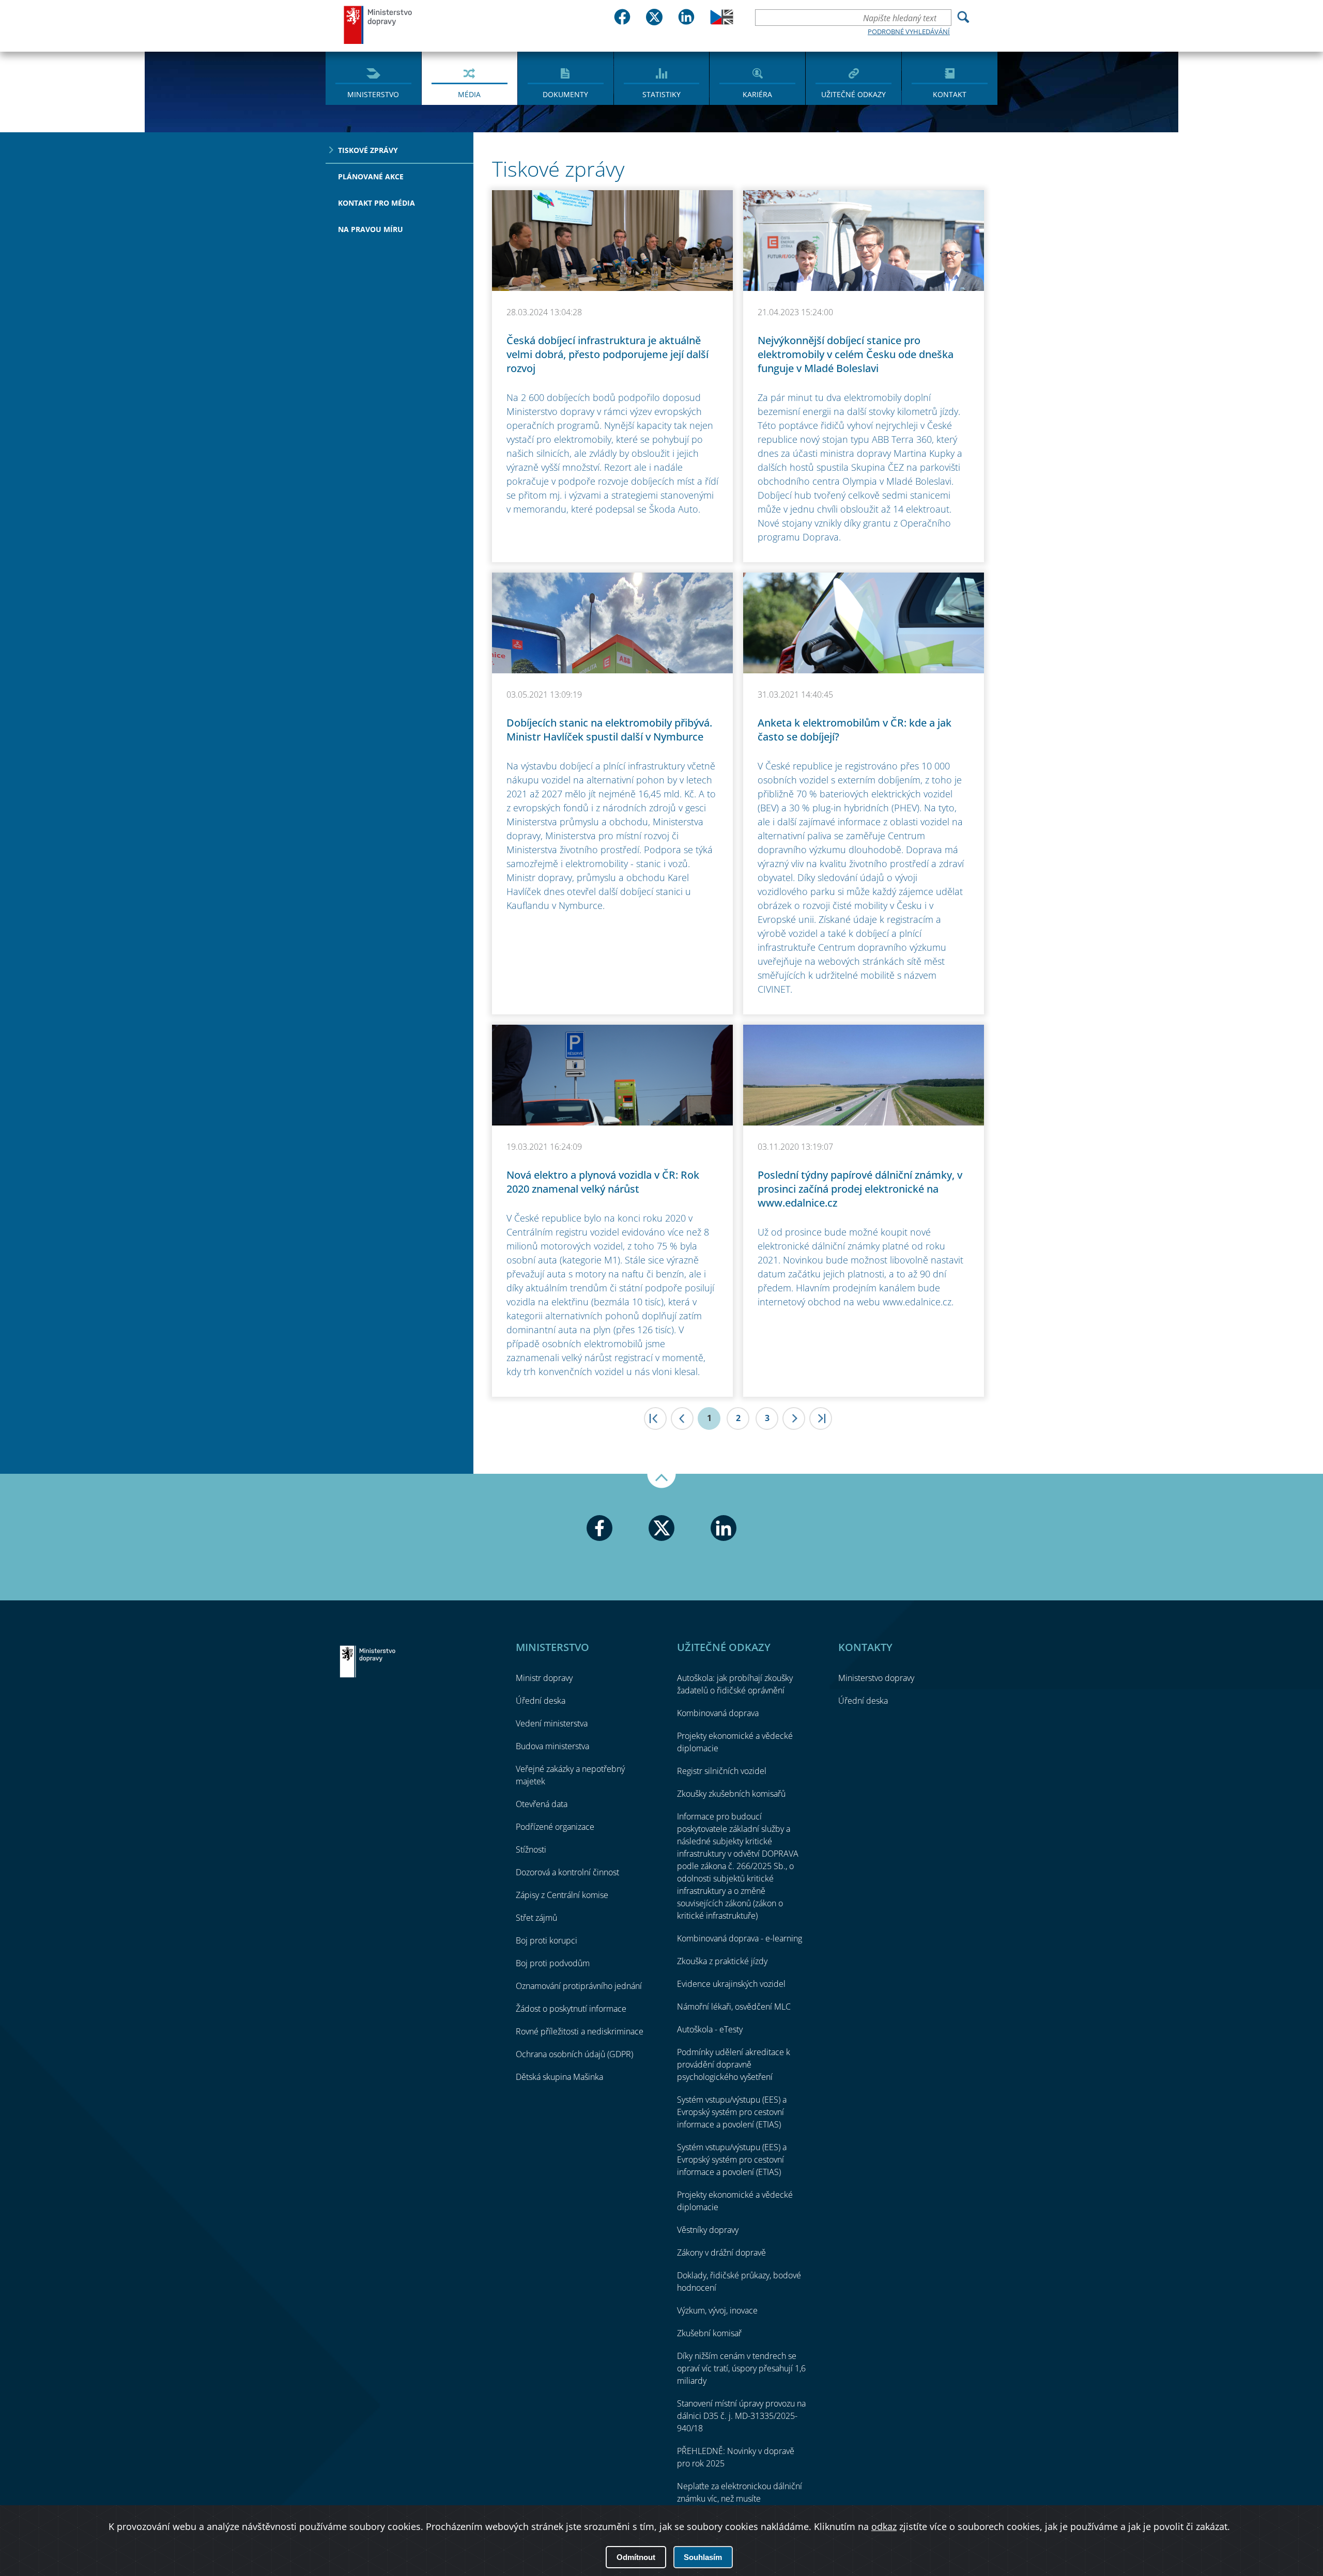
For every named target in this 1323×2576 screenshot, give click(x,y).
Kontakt (950, 94)
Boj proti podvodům (553, 1963)
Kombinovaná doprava (718, 1713)
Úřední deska (541, 1701)
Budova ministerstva (552, 1746)
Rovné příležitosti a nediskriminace (580, 2031)
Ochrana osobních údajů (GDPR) (574, 2054)
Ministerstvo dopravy (378, 25)
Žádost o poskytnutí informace (571, 2009)
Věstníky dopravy (708, 2230)
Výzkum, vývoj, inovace (717, 2310)
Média (469, 94)
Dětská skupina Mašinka (559, 2077)
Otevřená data (542, 1804)
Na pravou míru (371, 229)
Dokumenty (565, 94)
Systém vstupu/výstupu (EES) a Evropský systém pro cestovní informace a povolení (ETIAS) (732, 2112)
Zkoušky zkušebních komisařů (731, 1794)
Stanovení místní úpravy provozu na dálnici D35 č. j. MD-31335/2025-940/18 (741, 2416)
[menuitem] (373, 78)
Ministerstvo (373, 94)
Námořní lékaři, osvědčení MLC (734, 2007)
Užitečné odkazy (853, 94)
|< (655, 1418)
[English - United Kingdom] (722, 22)
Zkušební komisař (709, 2333)
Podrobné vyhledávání (909, 32)
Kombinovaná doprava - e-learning (740, 1938)
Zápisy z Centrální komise (562, 1895)
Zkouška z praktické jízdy (722, 1961)
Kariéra (757, 94)
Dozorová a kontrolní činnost (567, 1872)
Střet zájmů (536, 1918)
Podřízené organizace (555, 1827)
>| (821, 1418)
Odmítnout (636, 2557)
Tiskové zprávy (368, 150)
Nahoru (661, 1481)
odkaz (884, 2526)
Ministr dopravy (544, 1678)
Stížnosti (531, 1849)
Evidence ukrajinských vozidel (731, 1984)
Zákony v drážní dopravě (721, 2253)
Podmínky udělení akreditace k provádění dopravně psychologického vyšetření (734, 2064)
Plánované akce (371, 176)
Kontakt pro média (376, 203)
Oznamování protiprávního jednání (579, 1986)
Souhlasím (703, 2557)
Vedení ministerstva (552, 1723)
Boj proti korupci (547, 1940)
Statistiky (661, 94)
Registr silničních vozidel (722, 1771)
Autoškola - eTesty (710, 2029)
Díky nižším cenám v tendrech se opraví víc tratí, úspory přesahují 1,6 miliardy (741, 2368)
